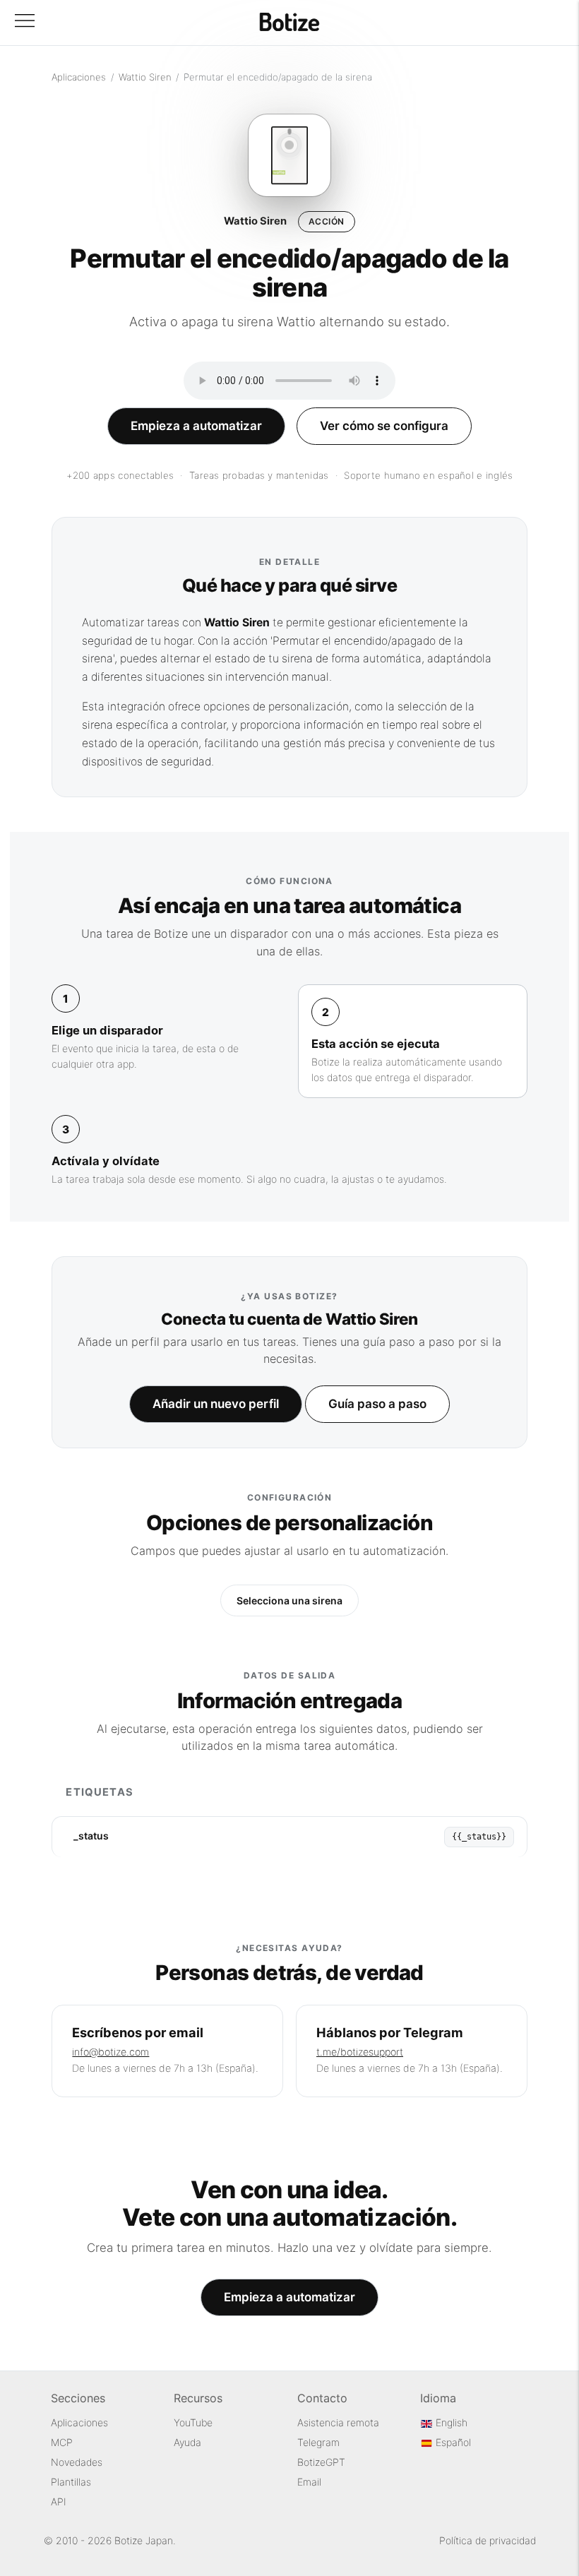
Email (309, 2482)
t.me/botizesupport (360, 2052)
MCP (62, 2442)
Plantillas (71, 2482)
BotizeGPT (321, 2462)
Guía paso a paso (377, 1404)
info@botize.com (111, 2052)
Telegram (318, 2442)
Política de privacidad (488, 2540)
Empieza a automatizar (196, 426)
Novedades (77, 2462)
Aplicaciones (79, 77)
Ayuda (187, 2442)
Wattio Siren (145, 77)
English (450, 2422)
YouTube (193, 2422)
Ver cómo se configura (384, 426)
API (59, 2502)
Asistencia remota (338, 2422)
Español (452, 2442)
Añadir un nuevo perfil (216, 1404)
